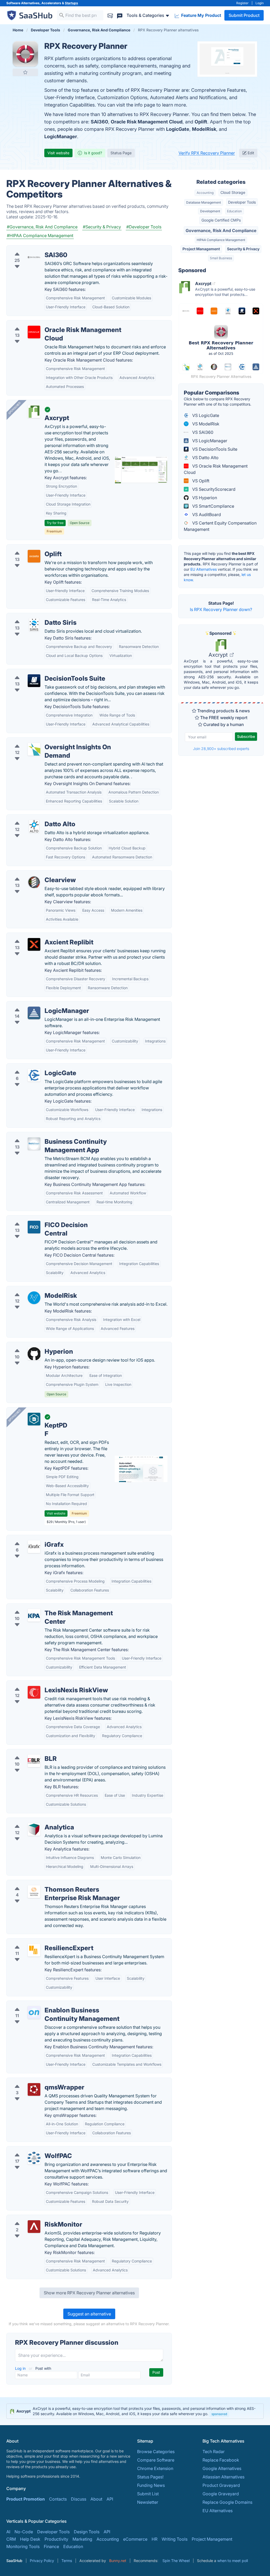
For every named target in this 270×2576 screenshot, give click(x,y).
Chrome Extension (155, 2468)
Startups (71, 3)
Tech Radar (214, 2452)
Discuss (79, 2499)
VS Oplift (200, 481)
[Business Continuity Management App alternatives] (34, 1144)
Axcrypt (219, 655)
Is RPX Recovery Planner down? (221, 609)
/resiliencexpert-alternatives (38, 1942)
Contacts (58, 2499)
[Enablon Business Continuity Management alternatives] (34, 2012)
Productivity (56, 2539)
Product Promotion (26, 2499)
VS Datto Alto (205, 458)
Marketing (82, 2539)
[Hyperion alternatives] (34, 1354)
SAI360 (99, 122)
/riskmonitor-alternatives (35, 2218)
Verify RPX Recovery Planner (207, 153)
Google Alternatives (222, 2468)
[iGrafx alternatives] (34, 1547)
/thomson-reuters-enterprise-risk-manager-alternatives (65, 1883)
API (110, 2499)
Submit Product (244, 15)
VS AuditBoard (206, 515)
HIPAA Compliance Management (221, 240)
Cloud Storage (233, 192)
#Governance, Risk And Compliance (42, 227)
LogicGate (178, 129)
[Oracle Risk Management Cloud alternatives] (34, 332)
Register (242, 3)
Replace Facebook (221, 2460)
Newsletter (148, 2502)
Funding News (151, 2485)
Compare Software (156, 2460)
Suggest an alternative (89, 2314)
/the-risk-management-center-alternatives (52, 1607)
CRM (11, 2539)
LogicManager (61, 136)
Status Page (121, 153)
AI (8, 2532)
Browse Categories (156, 2452)
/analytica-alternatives (33, 1821)
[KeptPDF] (34, 1419)
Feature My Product (201, 15)
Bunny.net (118, 2561)
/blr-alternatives (26, 1752)
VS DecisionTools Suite (214, 449)
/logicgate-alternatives (33, 1067)
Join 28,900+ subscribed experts (221, 749)
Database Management (204, 202)
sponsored (219, 2414)
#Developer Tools (144, 227)
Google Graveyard (221, 2494)
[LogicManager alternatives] (34, 1013)
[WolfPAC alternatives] (34, 2158)
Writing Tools (175, 2539)
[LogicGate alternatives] (34, 1075)
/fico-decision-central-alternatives (45, 1219)
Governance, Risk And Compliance (221, 230)
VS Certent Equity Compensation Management (220, 526)
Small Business (221, 258)
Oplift (201, 122)
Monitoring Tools (23, 2546)
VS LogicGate (205, 415)
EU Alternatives (204, 569)
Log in (21, 2368)
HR (155, 2539)
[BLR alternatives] (34, 1761)
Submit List (148, 2494)
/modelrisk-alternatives (33, 1289)
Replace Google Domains (227, 2502)
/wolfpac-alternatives (32, 2150)
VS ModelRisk (205, 424)
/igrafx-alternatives (30, 1538)
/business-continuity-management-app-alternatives (61, 1135)
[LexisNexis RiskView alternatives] (34, 1692)
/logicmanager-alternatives (37, 1005)
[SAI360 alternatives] (34, 257)
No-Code (24, 2532)
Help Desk (30, 2539)
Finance (51, 2546)
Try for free (55, 523)
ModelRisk (204, 129)
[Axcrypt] (34, 412)
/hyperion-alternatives (33, 1345)
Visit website (58, 153)
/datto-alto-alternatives (34, 818)
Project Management (201, 249)
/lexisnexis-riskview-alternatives (43, 1684)
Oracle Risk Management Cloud (147, 122)
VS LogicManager (209, 441)
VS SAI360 (202, 432)
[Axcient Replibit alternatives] (34, 944)
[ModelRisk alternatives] (34, 1298)
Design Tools (87, 2532)
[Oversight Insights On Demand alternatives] (34, 749)
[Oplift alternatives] (34, 556)
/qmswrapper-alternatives (36, 2081)
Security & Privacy (243, 249)
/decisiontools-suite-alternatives (43, 672)
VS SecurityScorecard (213, 489)
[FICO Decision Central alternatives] (34, 1227)
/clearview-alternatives (33, 874)
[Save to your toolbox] (25, 72)
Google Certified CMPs (221, 220)
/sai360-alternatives (31, 249)
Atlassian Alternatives (223, 2477)
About (96, 2499)
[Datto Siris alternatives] (34, 625)
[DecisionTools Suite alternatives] (34, 681)
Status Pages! (150, 2477)
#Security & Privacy (102, 227)
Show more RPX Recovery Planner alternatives (89, 2293)
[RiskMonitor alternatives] (34, 2227)
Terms (67, 2561)
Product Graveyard (221, 2485)
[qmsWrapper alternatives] (34, 2089)
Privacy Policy (42, 2561)
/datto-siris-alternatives (34, 616)
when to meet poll (233, 2561)
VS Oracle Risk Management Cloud (216, 469)
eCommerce (135, 2539)
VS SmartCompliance (213, 506)
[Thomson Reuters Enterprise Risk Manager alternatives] (34, 1892)
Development (210, 211)
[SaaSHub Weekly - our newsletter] (110, 15)
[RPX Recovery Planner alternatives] (25, 54)
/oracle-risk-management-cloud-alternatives (55, 324)
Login (260, 3)
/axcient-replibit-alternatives (39, 936)
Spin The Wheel (176, 2561)
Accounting (205, 193)
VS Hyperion (204, 498)
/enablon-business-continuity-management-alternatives (65, 2004)
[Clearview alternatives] (34, 882)
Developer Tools (242, 202)
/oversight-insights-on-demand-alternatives (54, 741)
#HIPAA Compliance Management (40, 236)
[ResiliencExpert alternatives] (34, 1950)
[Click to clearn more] (135, 2411)
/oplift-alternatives (29, 548)
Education (234, 211)
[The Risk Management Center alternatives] (34, 1615)
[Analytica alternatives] (34, 1829)
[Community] (120, 15)
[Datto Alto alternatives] (34, 826)
